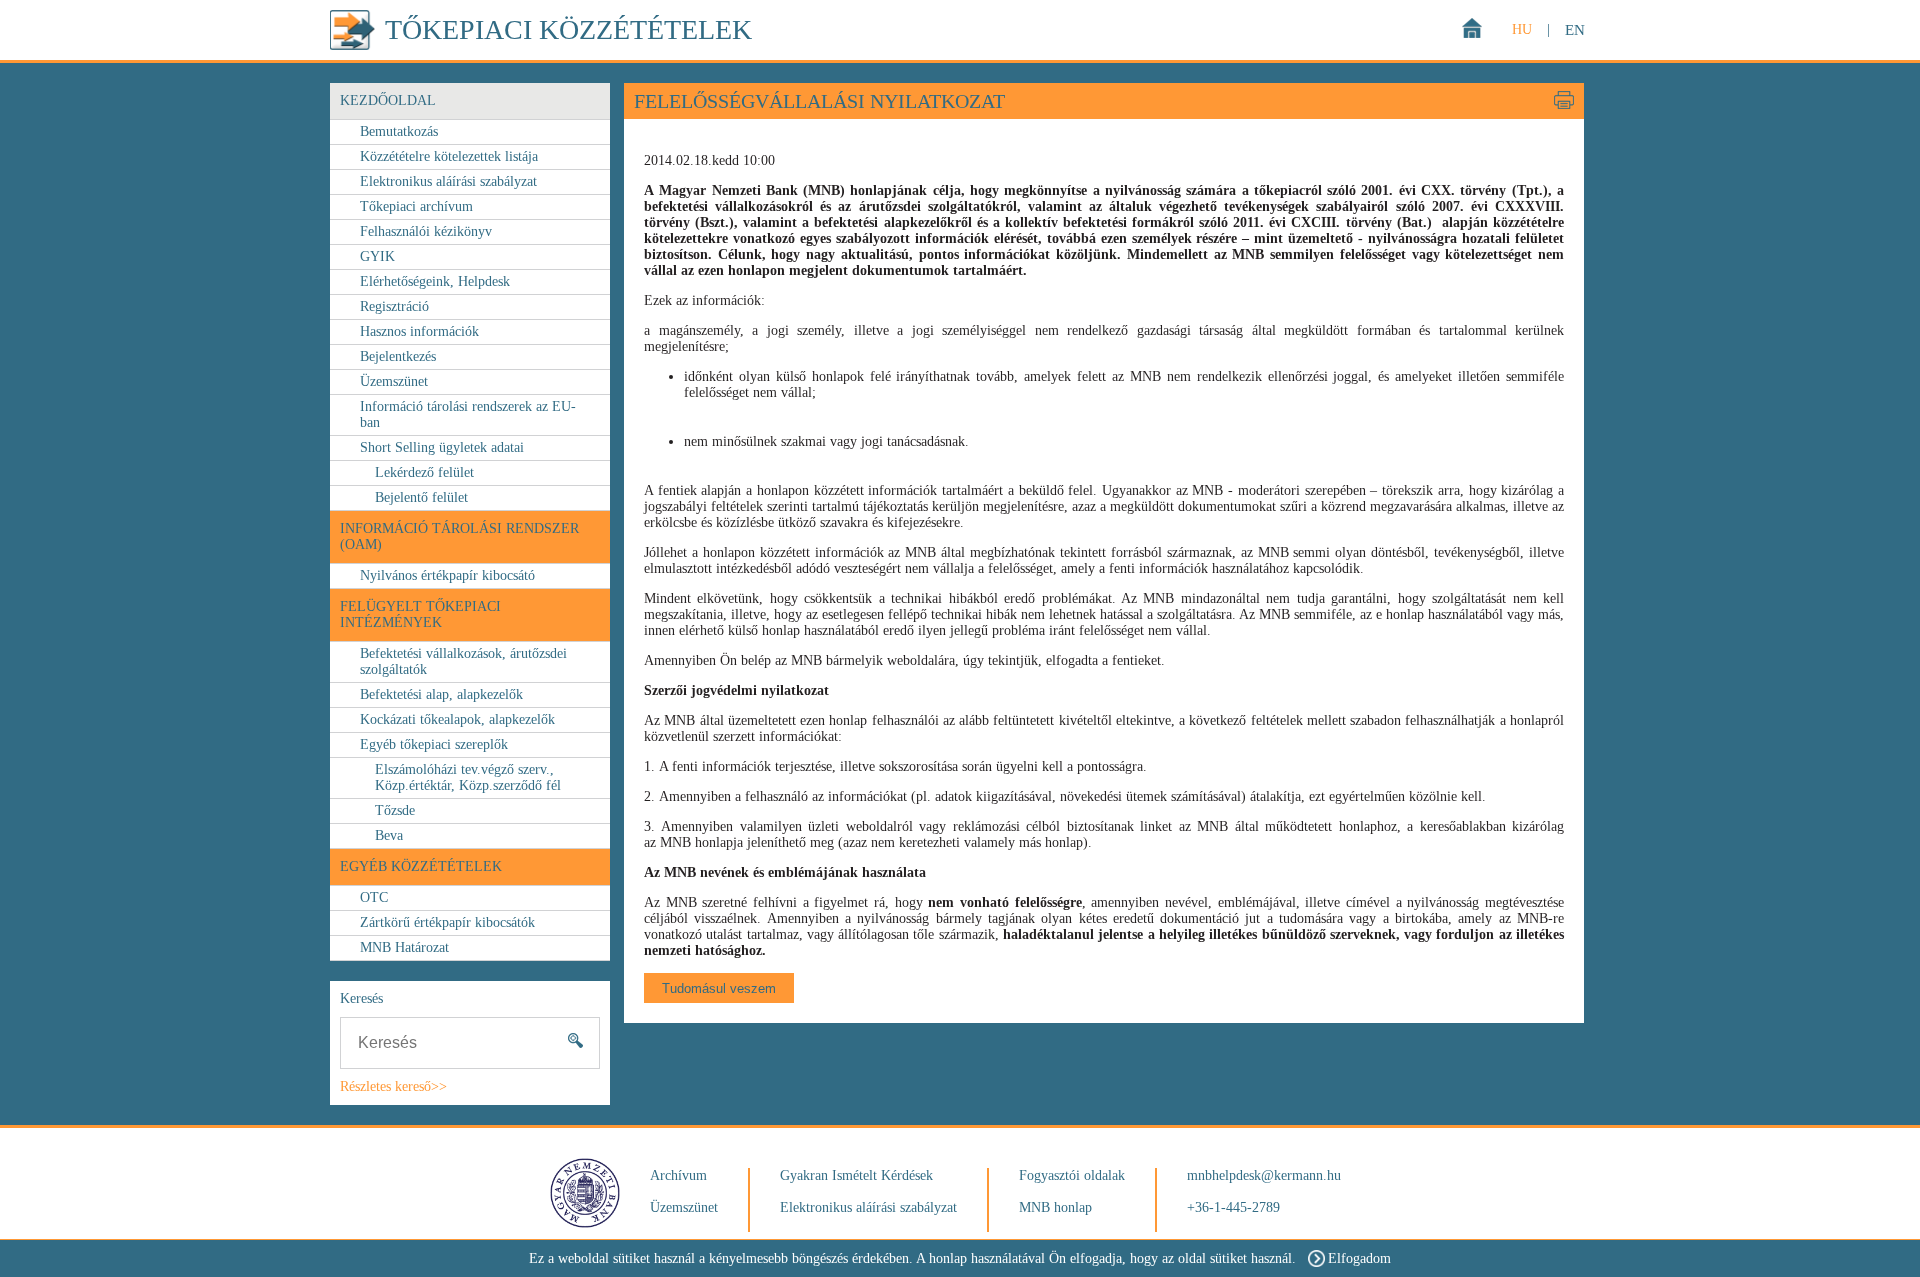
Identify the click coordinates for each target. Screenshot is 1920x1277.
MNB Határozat (404, 947)
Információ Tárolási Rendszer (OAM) (459, 536)
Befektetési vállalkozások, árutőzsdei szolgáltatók (463, 661)
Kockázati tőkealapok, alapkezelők (457, 719)
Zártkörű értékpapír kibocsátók (447, 922)
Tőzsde (395, 810)
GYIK (377, 256)
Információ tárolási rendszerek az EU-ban (468, 414)
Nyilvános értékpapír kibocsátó (447, 575)
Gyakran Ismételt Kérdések (856, 1175)
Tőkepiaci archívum (416, 206)
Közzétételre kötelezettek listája (449, 156)
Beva (389, 835)
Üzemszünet (394, 381)
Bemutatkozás (399, 131)
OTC (374, 897)
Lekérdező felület (424, 472)
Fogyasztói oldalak (1072, 1175)
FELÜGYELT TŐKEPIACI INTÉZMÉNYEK (420, 614)
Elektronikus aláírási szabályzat (448, 181)
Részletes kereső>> (393, 1086)
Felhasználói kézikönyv (426, 231)
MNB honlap (1055, 1207)
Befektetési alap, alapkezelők (441, 694)
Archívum (678, 1175)
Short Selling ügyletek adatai (442, 447)
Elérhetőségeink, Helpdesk (435, 281)
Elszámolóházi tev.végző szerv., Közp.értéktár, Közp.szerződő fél (468, 777)
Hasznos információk (419, 331)
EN (1575, 30)
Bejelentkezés (398, 356)
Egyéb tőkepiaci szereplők (434, 744)
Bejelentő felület (421, 497)
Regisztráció (394, 306)
